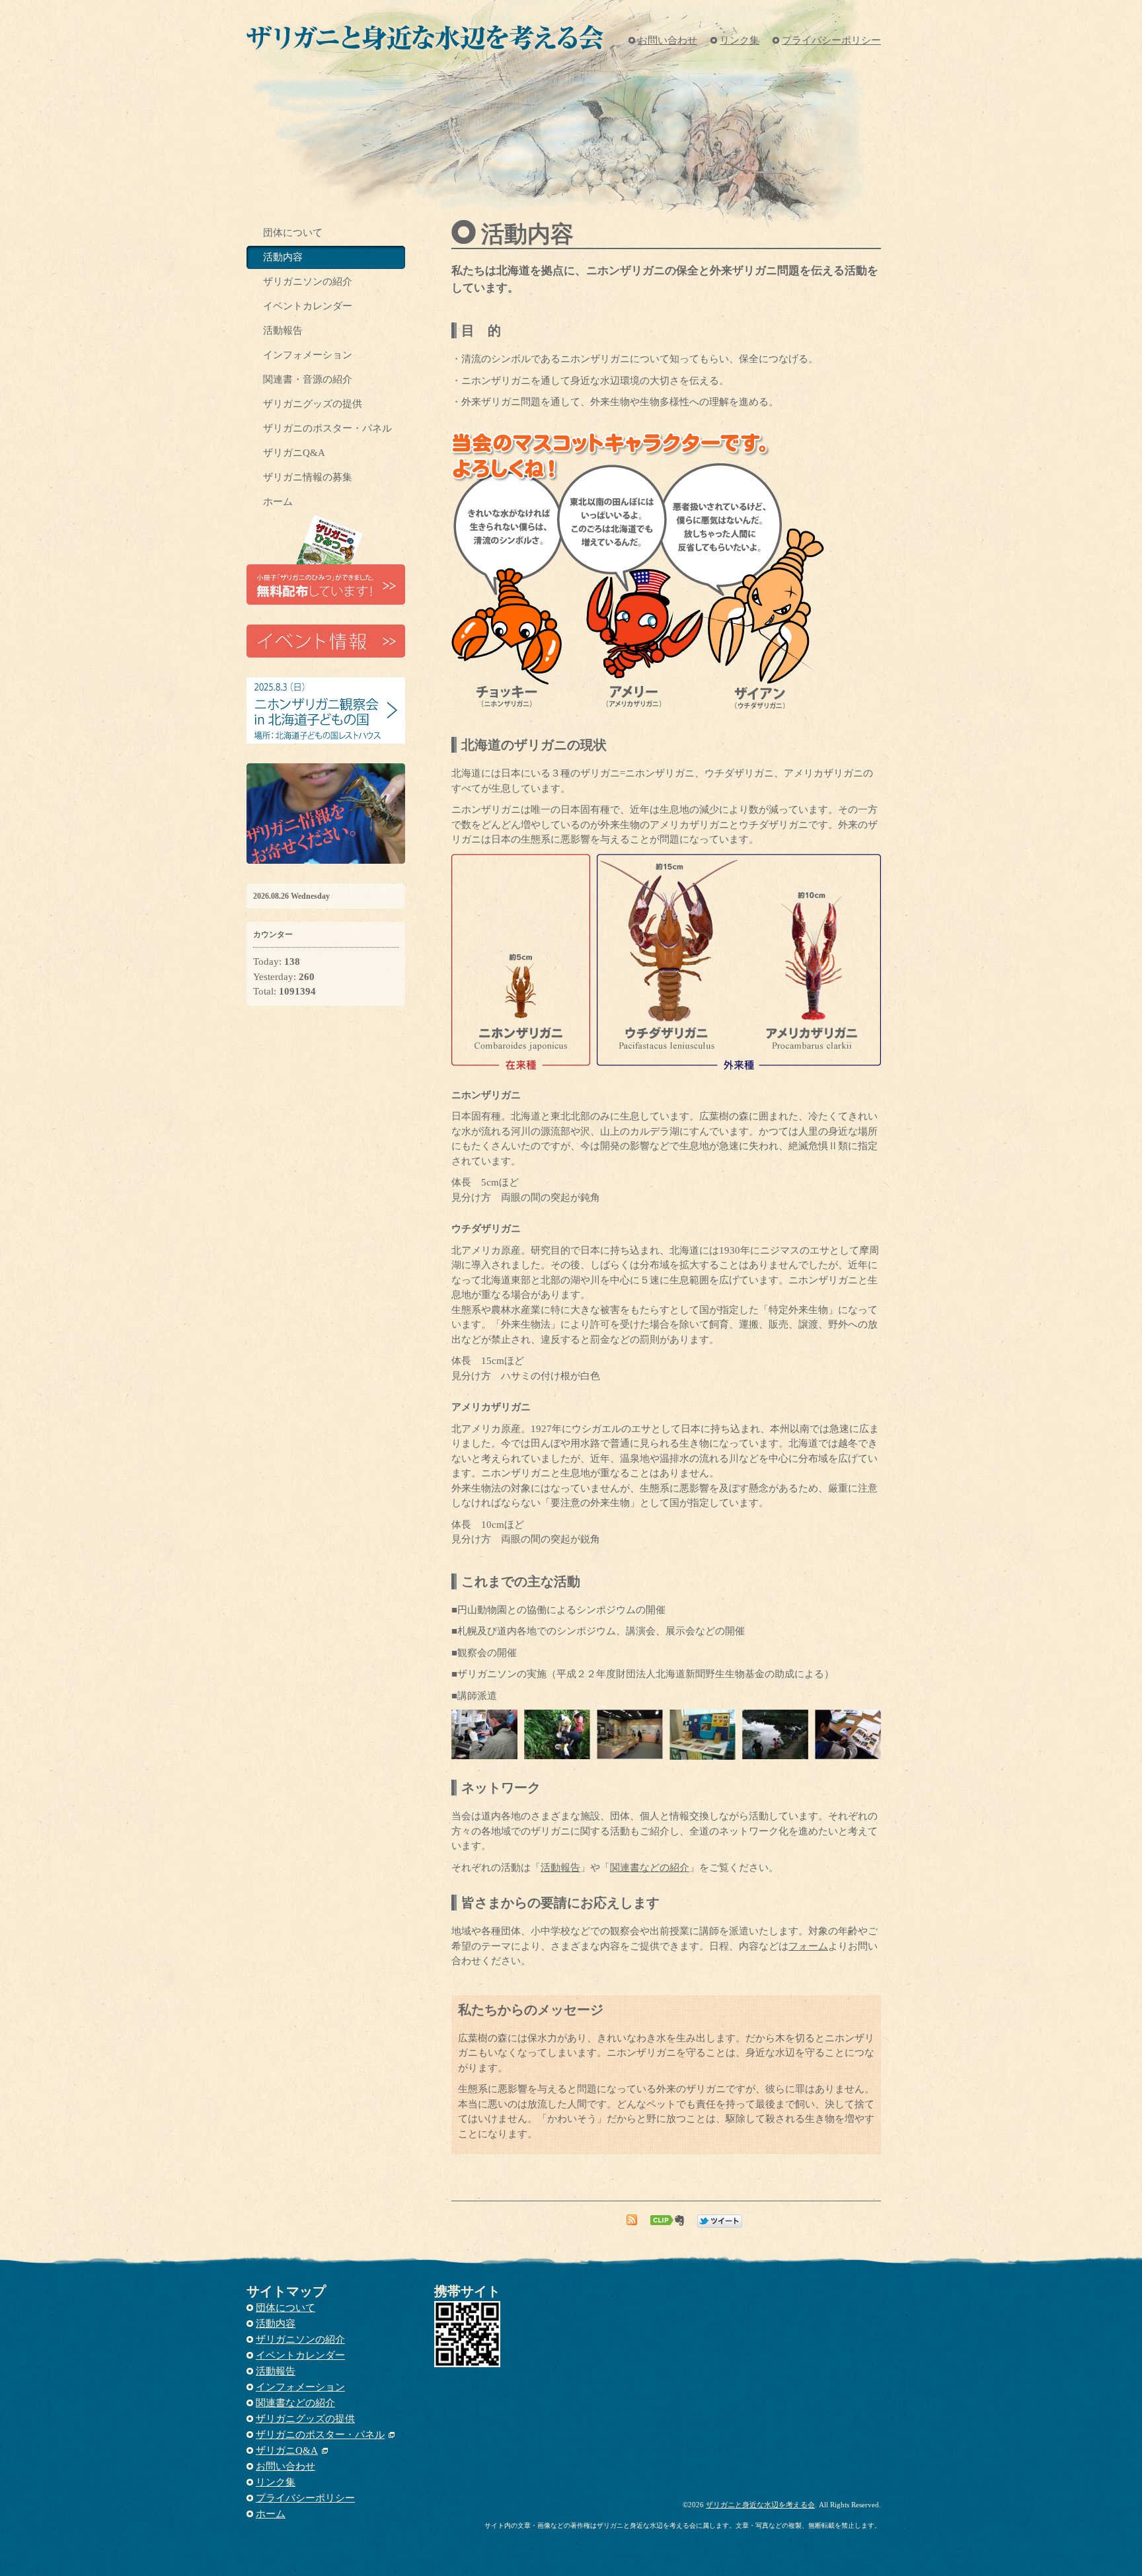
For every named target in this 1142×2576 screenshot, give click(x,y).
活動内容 (283, 257)
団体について (293, 233)
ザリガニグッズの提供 (313, 404)
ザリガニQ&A (294, 453)
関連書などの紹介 (650, 1868)
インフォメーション (308, 355)
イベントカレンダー (308, 306)
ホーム (278, 502)
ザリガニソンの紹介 (308, 282)
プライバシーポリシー (831, 40)
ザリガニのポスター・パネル (327, 428)
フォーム (808, 1946)
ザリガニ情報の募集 (308, 477)
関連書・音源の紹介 (308, 379)
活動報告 (560, 1868)
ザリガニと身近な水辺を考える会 (760, 2505)
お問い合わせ (667, 40)
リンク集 (740, 40)
